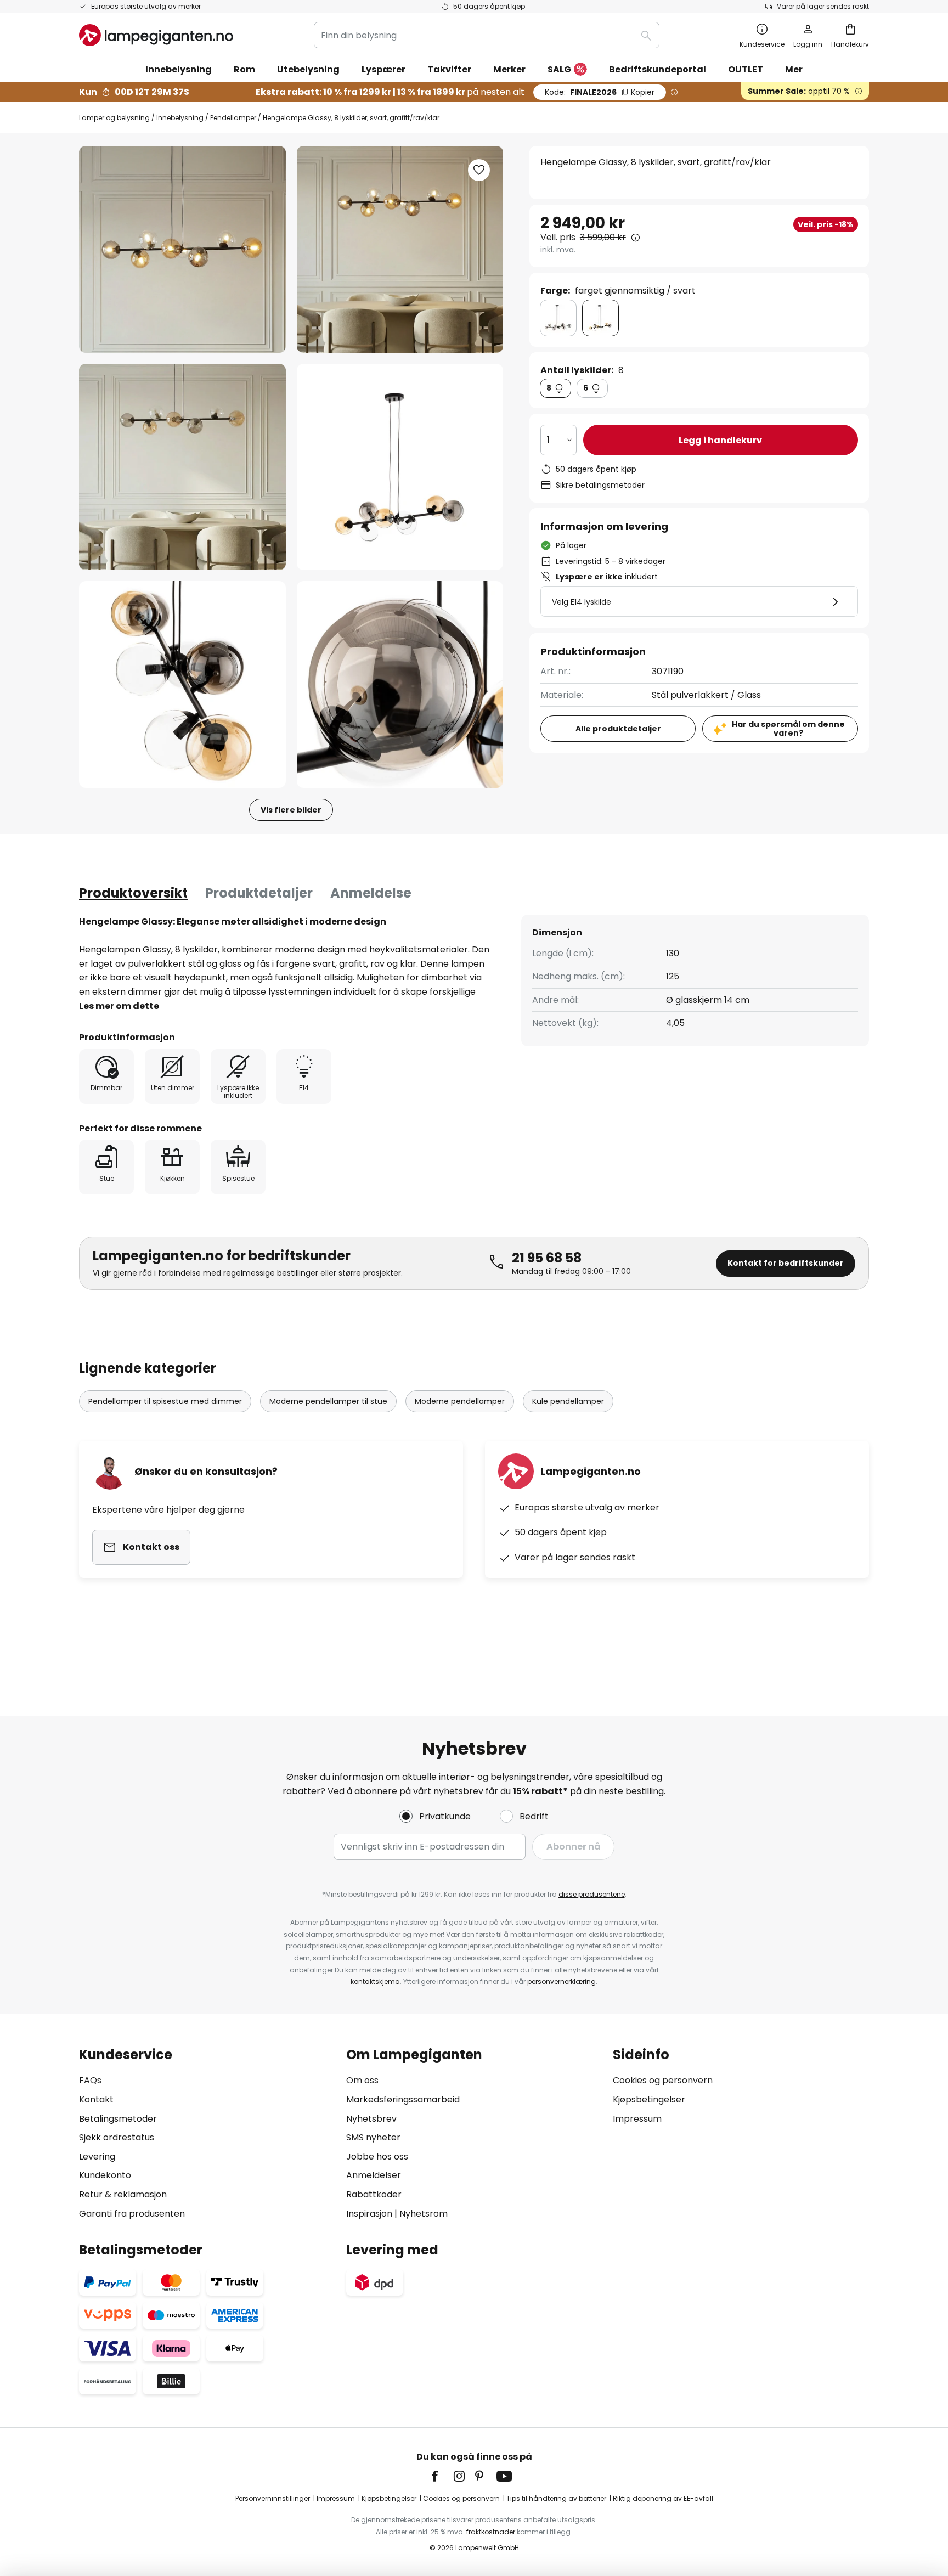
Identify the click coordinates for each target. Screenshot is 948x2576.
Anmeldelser (374, 2175)
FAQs (90, 2080)
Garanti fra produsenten (132, 2214)
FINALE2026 (600, 92)
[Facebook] (442, 2476)
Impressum (637, 2119)
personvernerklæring (562, 1982)
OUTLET (746, 69)
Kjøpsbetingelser (649, 2099)
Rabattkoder (374, 2194)
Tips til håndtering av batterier (556, 2498)
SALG (559, 69)
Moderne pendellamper (460, 1401)
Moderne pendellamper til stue (328, 1401)
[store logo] (156, 35)
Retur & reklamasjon (123, 2194)
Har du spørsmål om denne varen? (788, 729)
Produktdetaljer (259, 893)
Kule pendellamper (568, 1401)
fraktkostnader (491, 2532)
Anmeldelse (371, 893)
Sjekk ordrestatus (117, 2137)
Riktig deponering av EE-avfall (663, 2498)
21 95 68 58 (547, 1258)
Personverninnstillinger (273, 2498)
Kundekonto (105, 2175)
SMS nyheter (373, 2137)
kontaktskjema (375, 1982)
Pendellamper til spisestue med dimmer (165, 1401)
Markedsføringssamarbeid (403, 2099)
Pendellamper (233, 118)
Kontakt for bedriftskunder (786, 1263)
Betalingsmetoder (118, 2119)
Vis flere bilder (291, 810)
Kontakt (96, 2099)
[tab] (133, 893)
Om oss (362, 2080)
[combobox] (487, 35)
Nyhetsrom (424, 2214)
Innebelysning (180, 118)
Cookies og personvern (663, 2080)
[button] (182, 467)
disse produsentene (592, 1894)
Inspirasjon (369, 2214)
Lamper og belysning (114, 118)
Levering (97, 2157)
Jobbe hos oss (377, 2157)
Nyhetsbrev (371, 2119)
